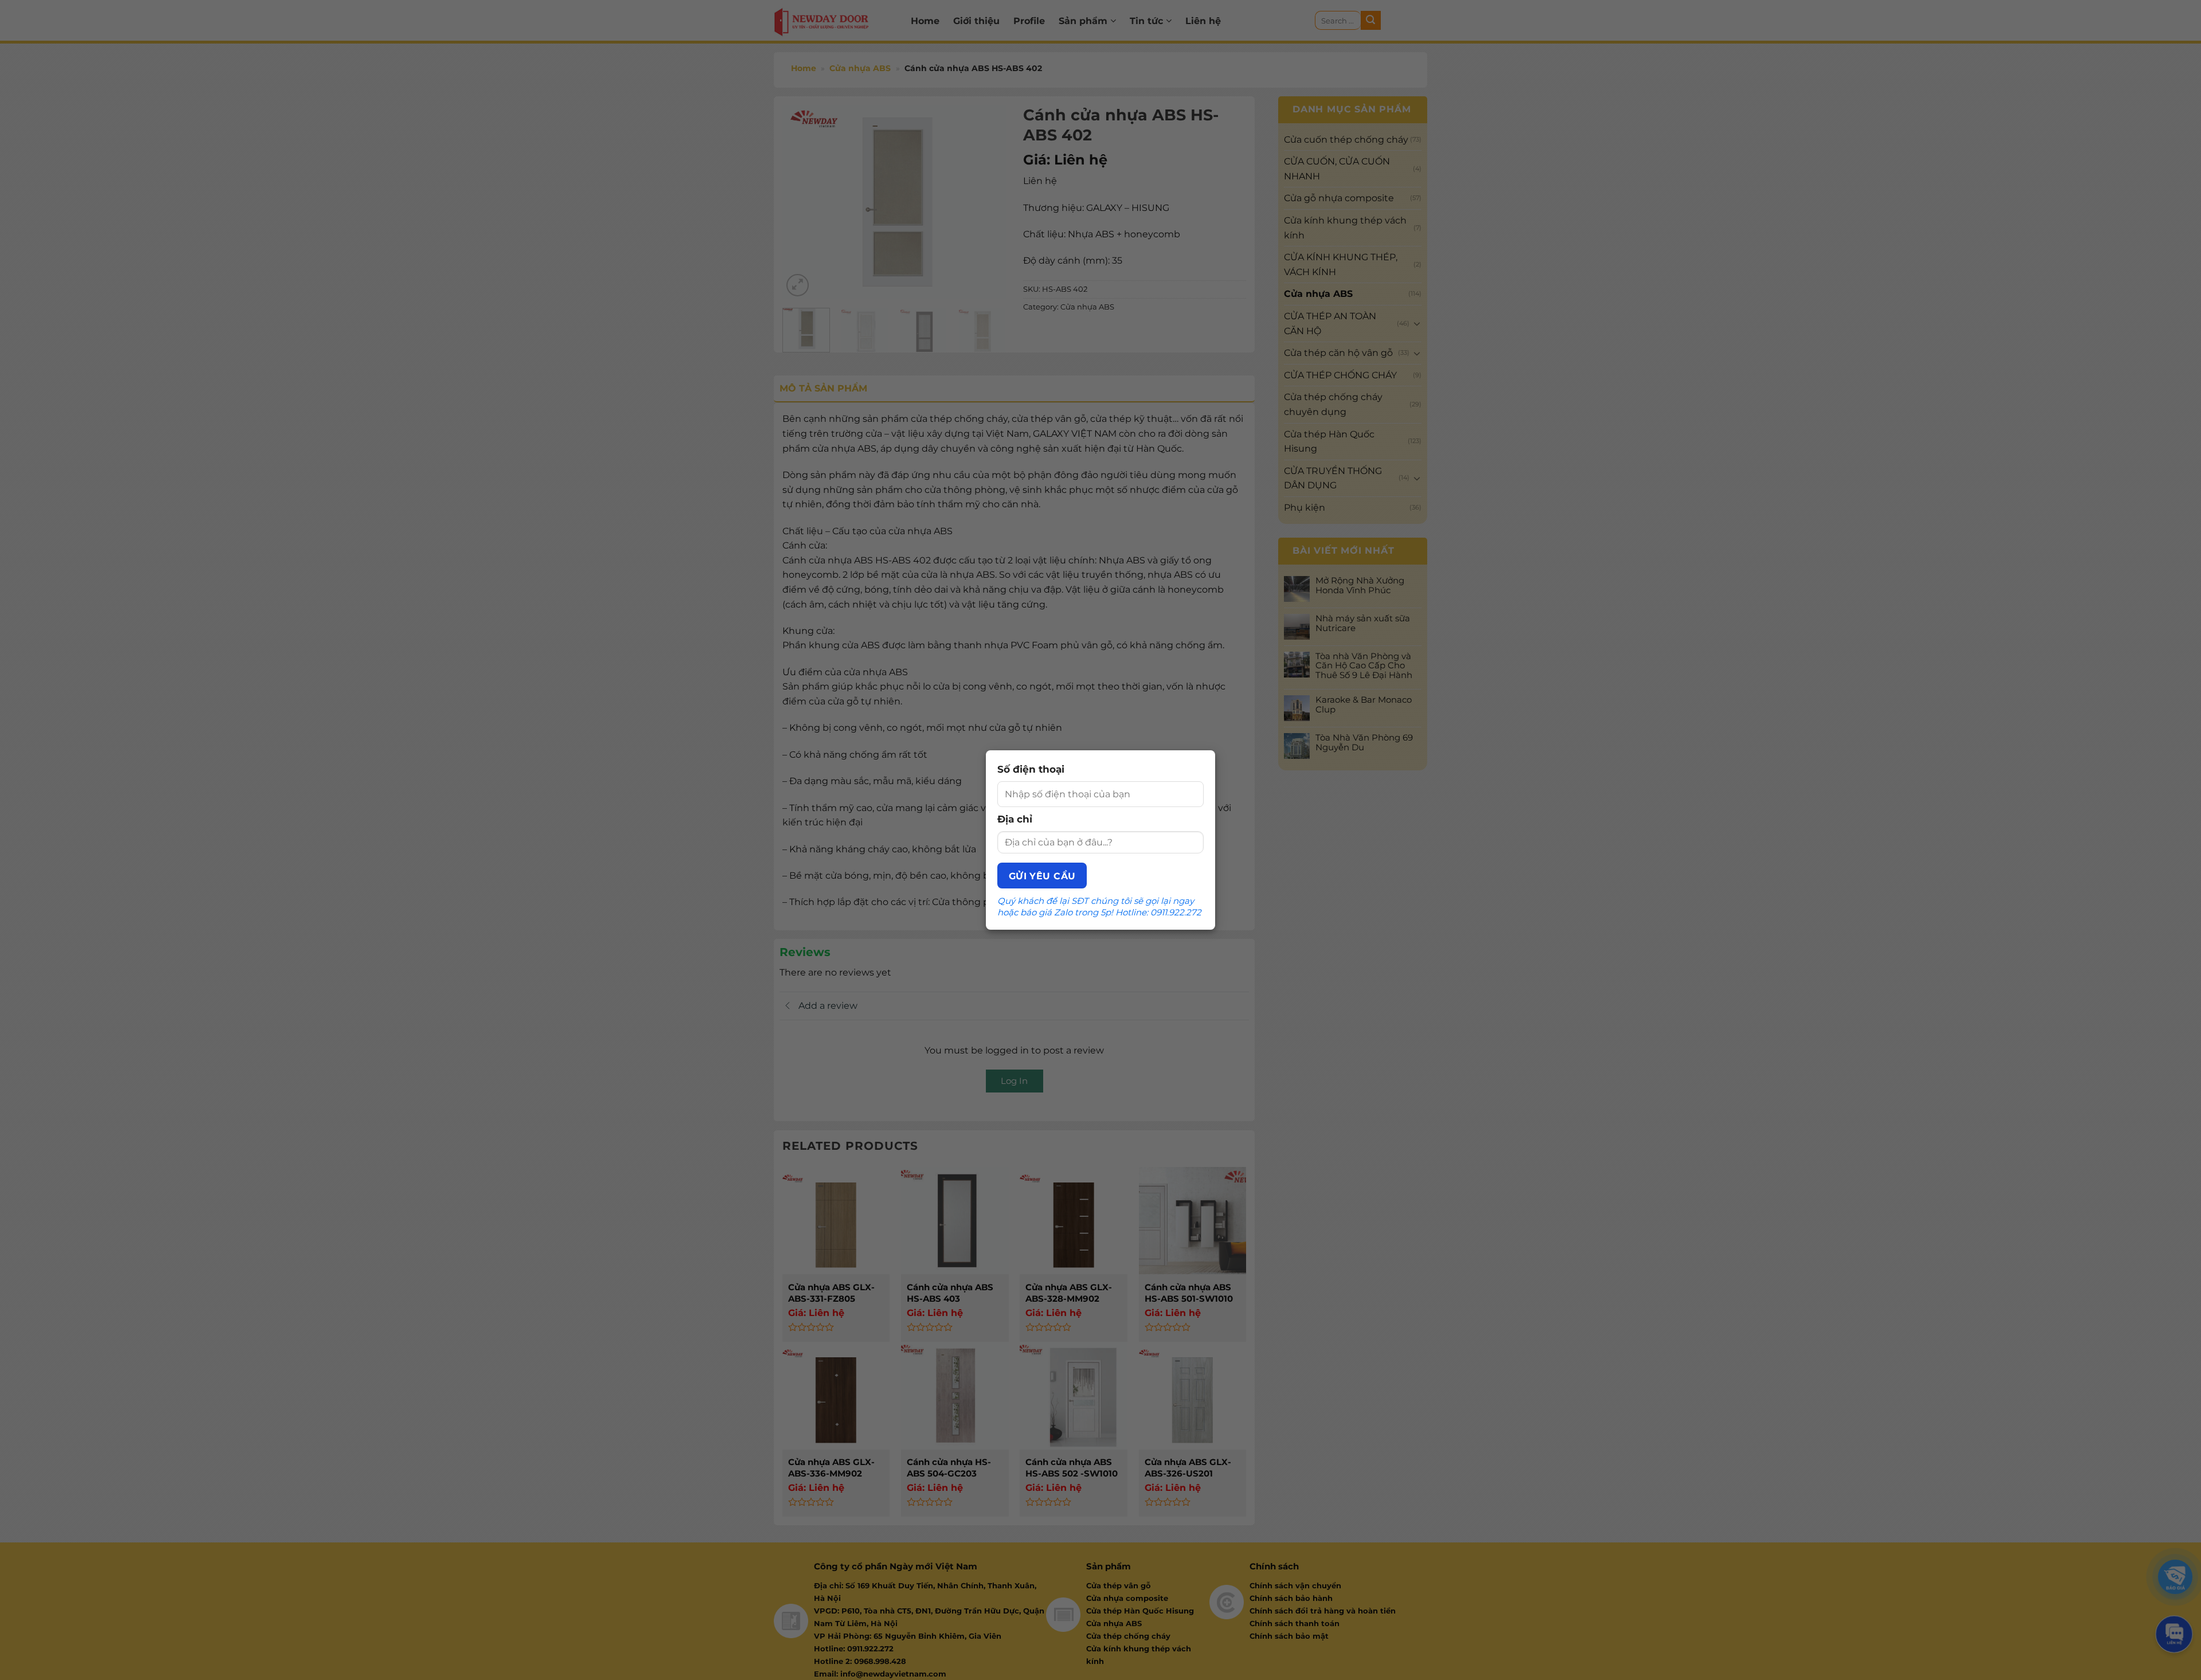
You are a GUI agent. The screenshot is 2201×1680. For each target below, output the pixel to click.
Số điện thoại (1031, 769)
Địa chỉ (1015, 819)
